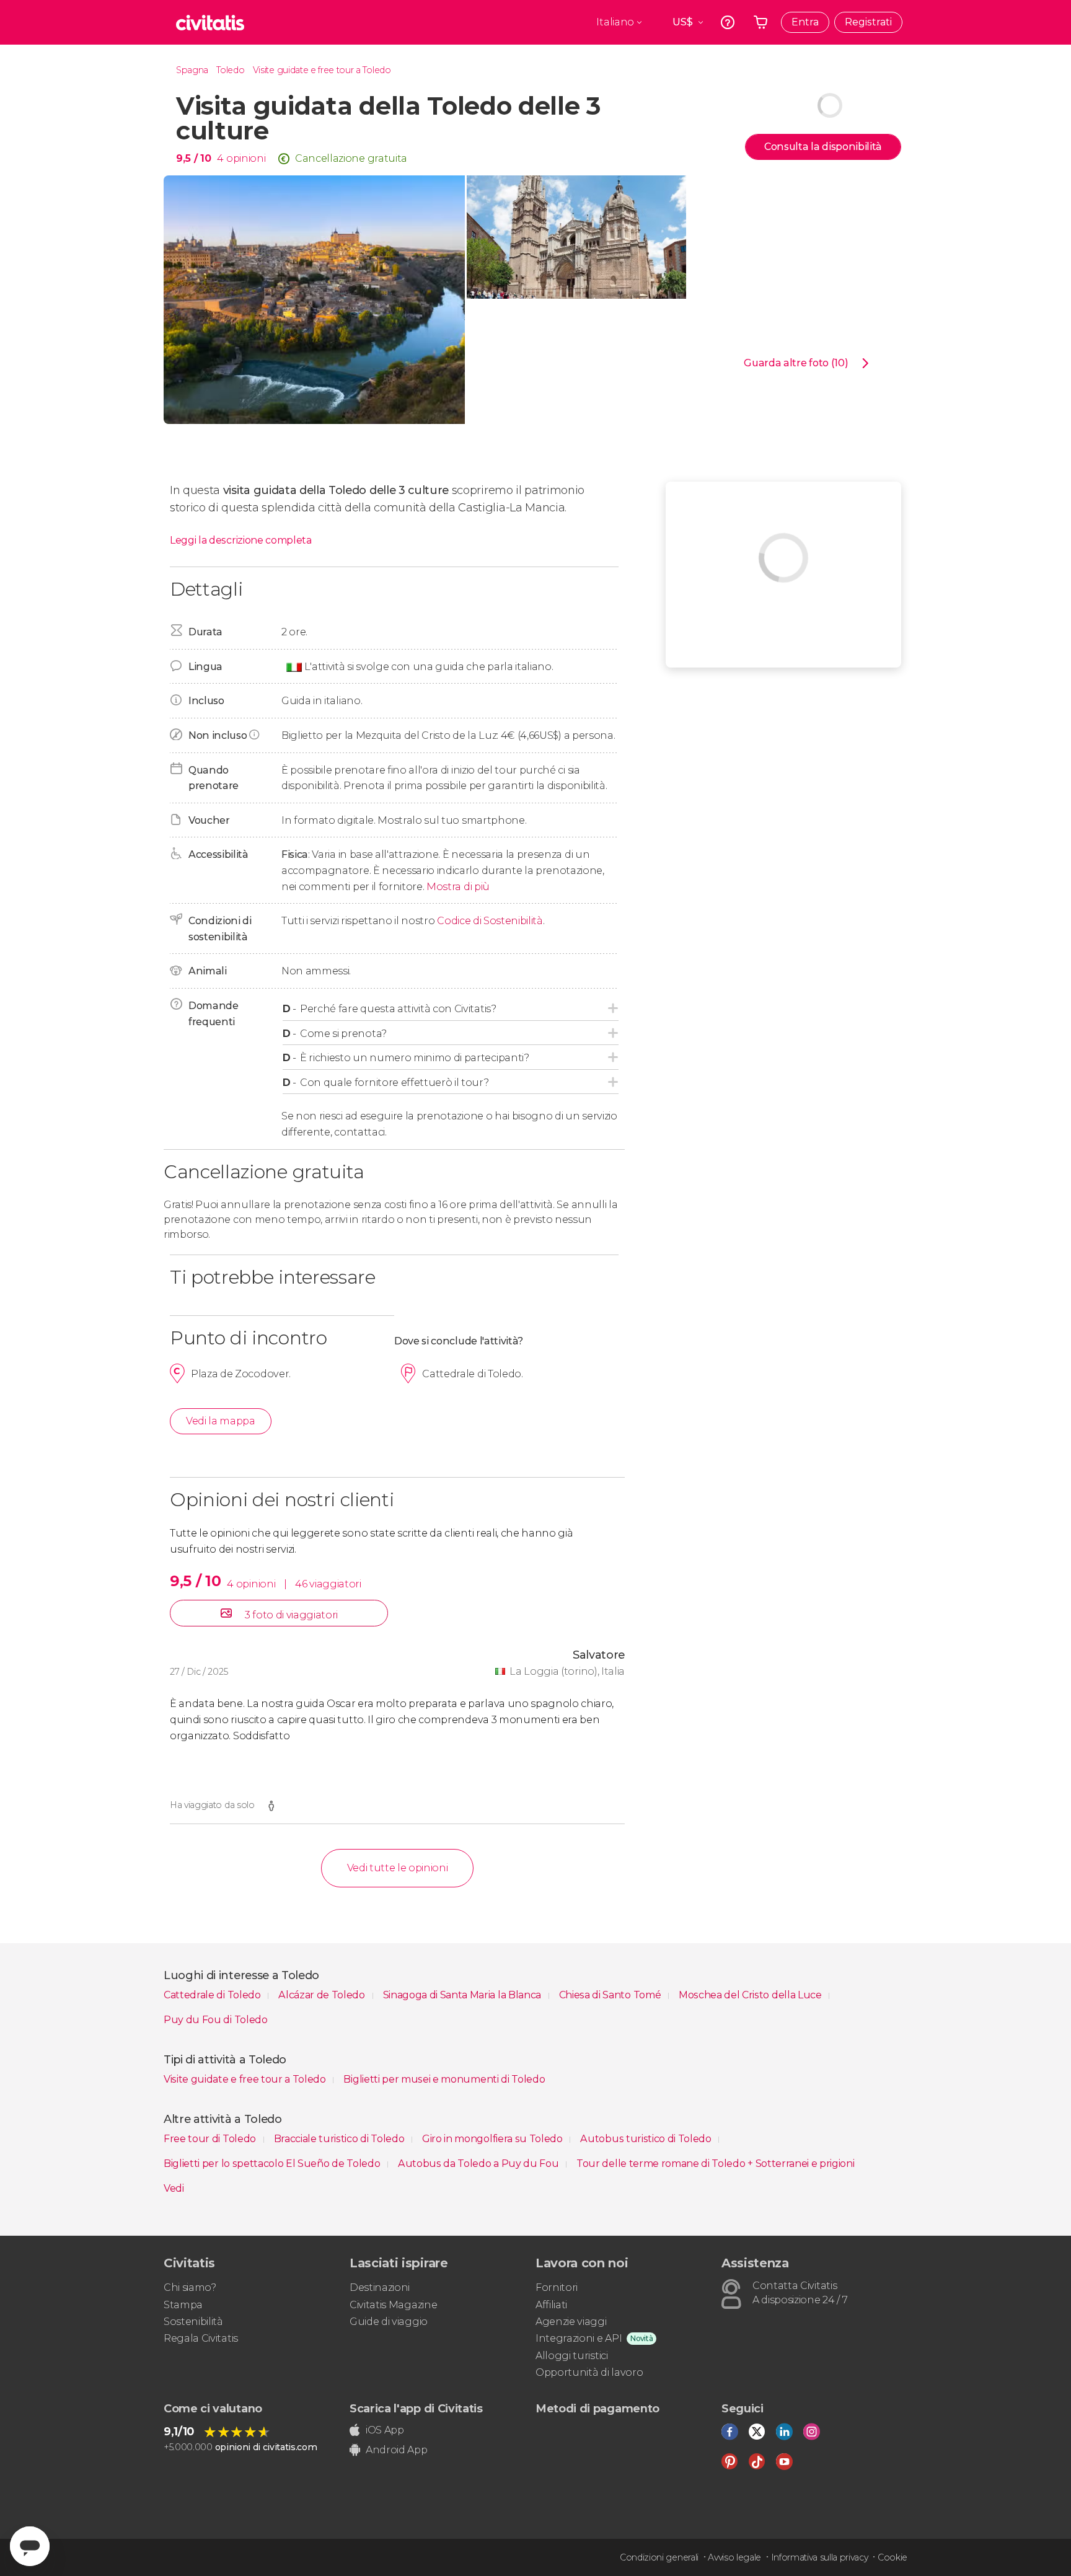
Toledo (230, 70)
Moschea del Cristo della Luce (751, 1995)
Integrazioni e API (579, 2338)
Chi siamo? (190, 2287)
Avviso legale (734, 2557)
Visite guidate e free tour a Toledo (322, 70)
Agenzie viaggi (571, 2322)
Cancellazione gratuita (351, 158)
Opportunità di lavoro (589, 2372)
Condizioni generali (659, 2557)
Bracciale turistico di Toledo (340, 2139)
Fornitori (557, 2287)
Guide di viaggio (389, 2322)
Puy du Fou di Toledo (216, 2020)
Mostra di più (458, 887)
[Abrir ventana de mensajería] (30, 2546)
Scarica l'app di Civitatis (416, 2409)
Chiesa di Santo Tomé (611, 1995)
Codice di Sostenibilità (490, 921)
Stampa (183, 2305)
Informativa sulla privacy (820, 2557)
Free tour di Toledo (211, 2139)
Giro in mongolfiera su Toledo (493, 2139)
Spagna (192, 70)
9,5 (193, 158)
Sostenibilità (193, 2322)
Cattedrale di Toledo (213, 1995)
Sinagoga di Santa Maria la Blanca (463, 1995)
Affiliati (551, 2305)
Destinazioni (380, 2287)
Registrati (868, 22)
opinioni (246, 158)
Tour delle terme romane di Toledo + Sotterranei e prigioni (715, 2164)
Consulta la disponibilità (823, 147)
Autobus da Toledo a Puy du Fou (479, 2164)
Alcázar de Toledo (323, 1995)
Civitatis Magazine (393, 2305)
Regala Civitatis (201, 2338)
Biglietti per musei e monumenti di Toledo (444, 2079)
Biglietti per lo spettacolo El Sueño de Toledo (273, 2164)
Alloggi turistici (572, 2356)
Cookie (892, 2557)
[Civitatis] (210, 22)
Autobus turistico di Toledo (647, 2139)
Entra (805, 22)
